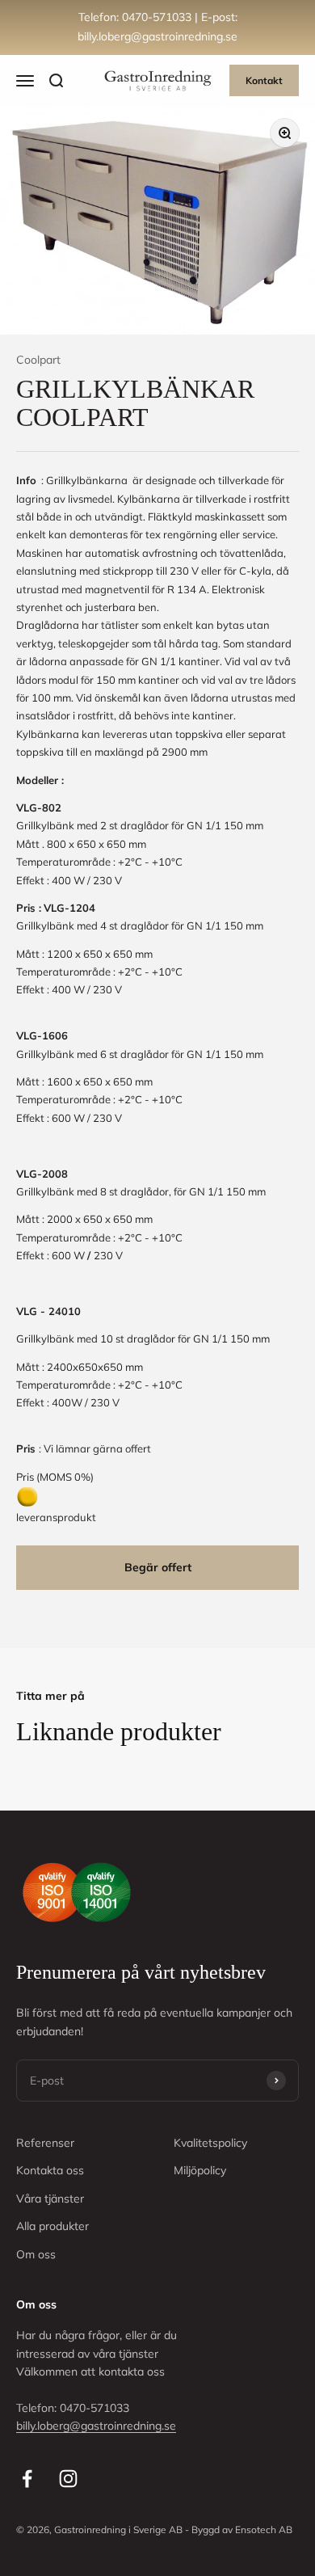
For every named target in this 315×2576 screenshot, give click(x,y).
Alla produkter (52, 2226)
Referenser (45, 2143)
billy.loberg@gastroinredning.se (96, 2426)
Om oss (36, 2254)
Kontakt (264, 80)
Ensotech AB (264, 2530)
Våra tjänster (50, 2199)
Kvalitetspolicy (210, 2143)
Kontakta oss (50, 2170)
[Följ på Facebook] (27, 2479)
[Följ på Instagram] (68, 2479)
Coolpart (38, 360)
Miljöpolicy (200, 2170)
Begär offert (158, 1567)
